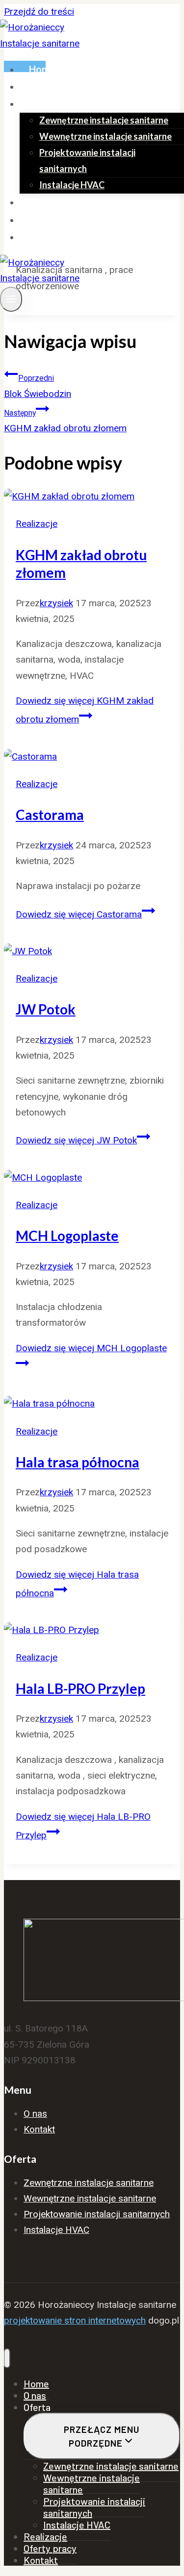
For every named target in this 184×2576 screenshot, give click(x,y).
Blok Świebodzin (38, 386)
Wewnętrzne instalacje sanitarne (105, 136)
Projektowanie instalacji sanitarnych (87, 160)
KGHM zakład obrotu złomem (65, 421)
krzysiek (56, 603)
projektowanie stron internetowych (75, 2320)
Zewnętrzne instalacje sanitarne (104, 120)
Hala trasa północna (78, 1462)
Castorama (50, 815)
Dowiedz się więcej (79, 914)
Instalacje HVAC (72, 185)
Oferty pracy (58, 220)
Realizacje (52, 202)
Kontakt (48, 237)
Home (42, 69)
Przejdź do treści (39, 12)
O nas (41, 86)
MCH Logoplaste (67, 1236)
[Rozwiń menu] (11, 299)
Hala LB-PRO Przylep (80, 1688)
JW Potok (46, 1009)
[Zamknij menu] (7, 2358)
